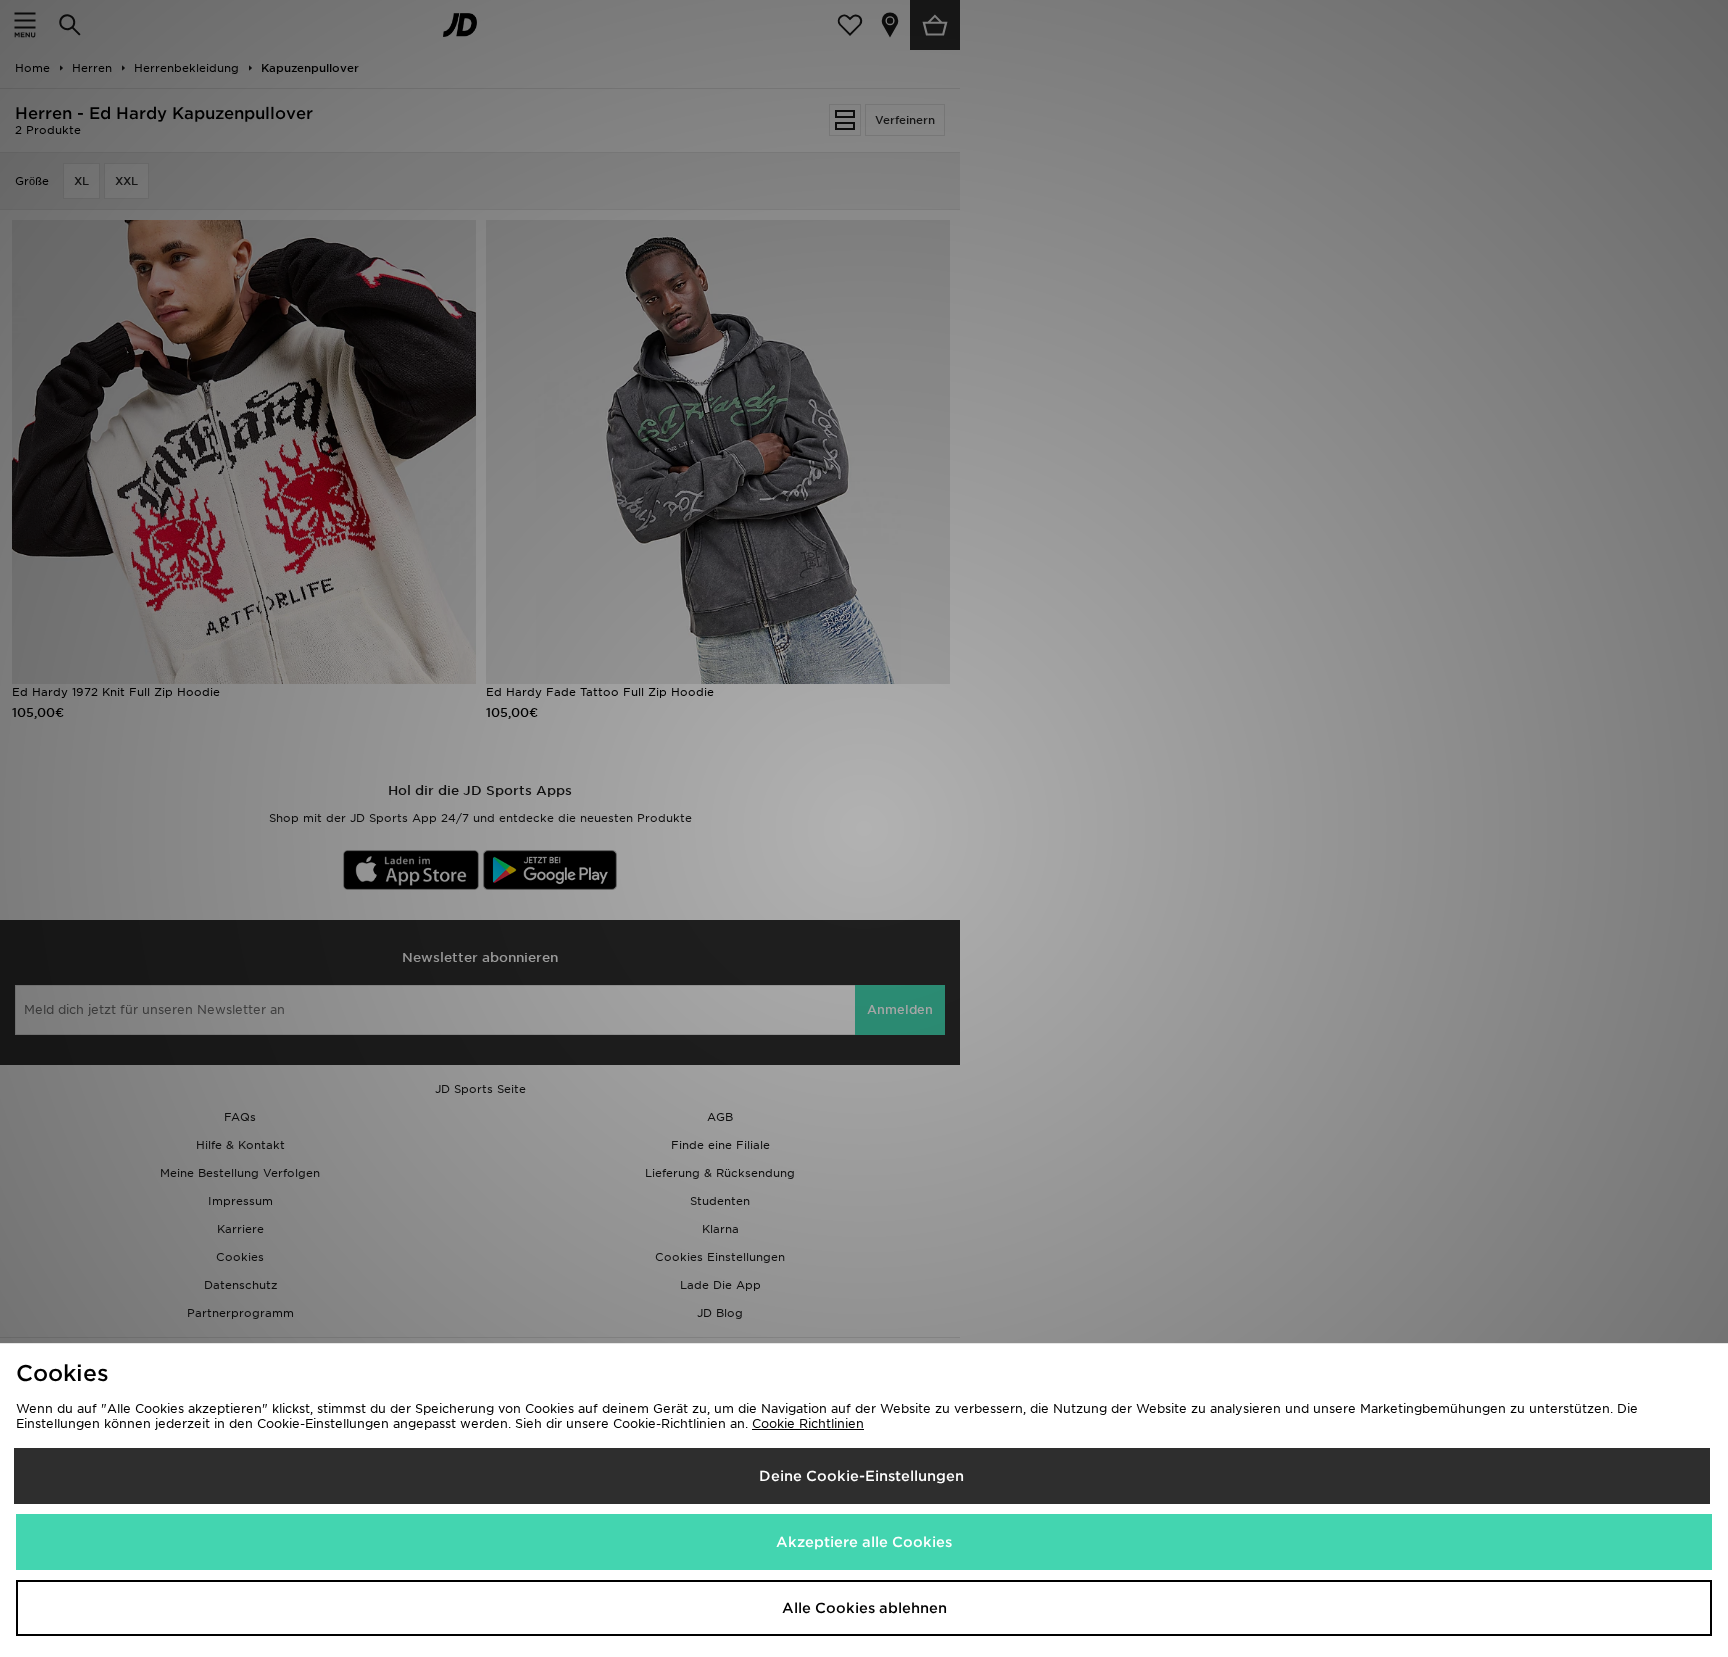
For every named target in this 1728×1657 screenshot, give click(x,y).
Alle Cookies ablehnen (864, 1608)
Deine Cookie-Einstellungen (861, 1476)
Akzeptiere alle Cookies (864, 1542)
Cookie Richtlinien (808, 1423)
